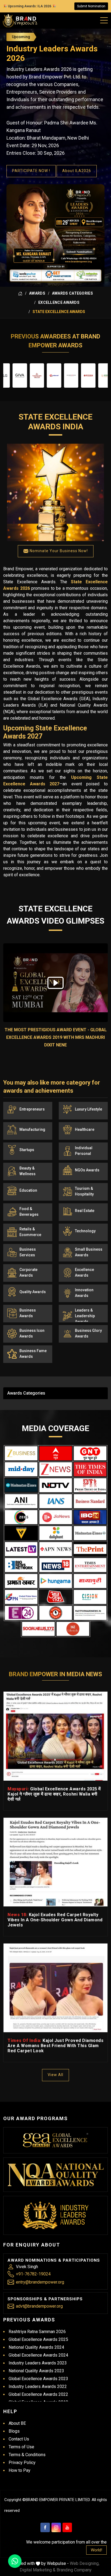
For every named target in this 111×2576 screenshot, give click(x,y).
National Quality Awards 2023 (36, 2371)
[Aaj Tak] (56, 1597)
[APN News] (56, 1549)
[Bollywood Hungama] (56, 1581)
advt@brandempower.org (39, 2306)
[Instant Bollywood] (56, 1613)
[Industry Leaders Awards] (56, 2215)
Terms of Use (21, 2447)
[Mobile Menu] (104, 19)
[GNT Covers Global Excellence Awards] (90, 1453)
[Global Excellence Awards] (56, 2140)
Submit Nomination (91, 6)
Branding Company (74, 2570)
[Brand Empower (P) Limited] (20, 21)
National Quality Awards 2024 (36, 2347)
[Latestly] (21, 1549)
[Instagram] (56, 2527)
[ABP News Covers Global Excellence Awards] (56, 1453)
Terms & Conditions (27, 2455)
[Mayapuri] (90, 1581)
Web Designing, (85, 2563)
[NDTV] (56, 1485)
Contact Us (19, 2439)
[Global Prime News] (21, 1597)
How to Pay (20, 2470)
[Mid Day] (21, 1469)
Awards (37, 293)
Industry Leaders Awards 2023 (38, 2363)
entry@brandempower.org (40, 2282)
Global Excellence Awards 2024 (38, 2355)
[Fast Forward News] (90, 1613)
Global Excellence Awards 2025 (38, 2339)
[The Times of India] (90, 1469)
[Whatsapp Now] (15, 2561)
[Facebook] (45, 2527)
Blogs (14, 2431)
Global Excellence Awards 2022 (38, 2394)
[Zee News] (56, 1469)
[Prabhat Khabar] (21, 1581)
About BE (17, 2423)
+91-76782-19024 (33, 2274)
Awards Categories (72, 293)
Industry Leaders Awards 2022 (38, 2386)
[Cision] (90, 1597)
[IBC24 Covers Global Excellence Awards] (90, 1517)
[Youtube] (67, 2527)
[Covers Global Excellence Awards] (21, 1485)
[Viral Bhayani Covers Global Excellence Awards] (21, 1533)
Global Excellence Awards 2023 (38, 2379)
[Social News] (38, 1629)
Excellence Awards (59, 302)
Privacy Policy (22, 2463)
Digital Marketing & (38, 2570)
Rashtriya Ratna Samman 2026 (37, 2332)
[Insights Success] (21, 1613)
